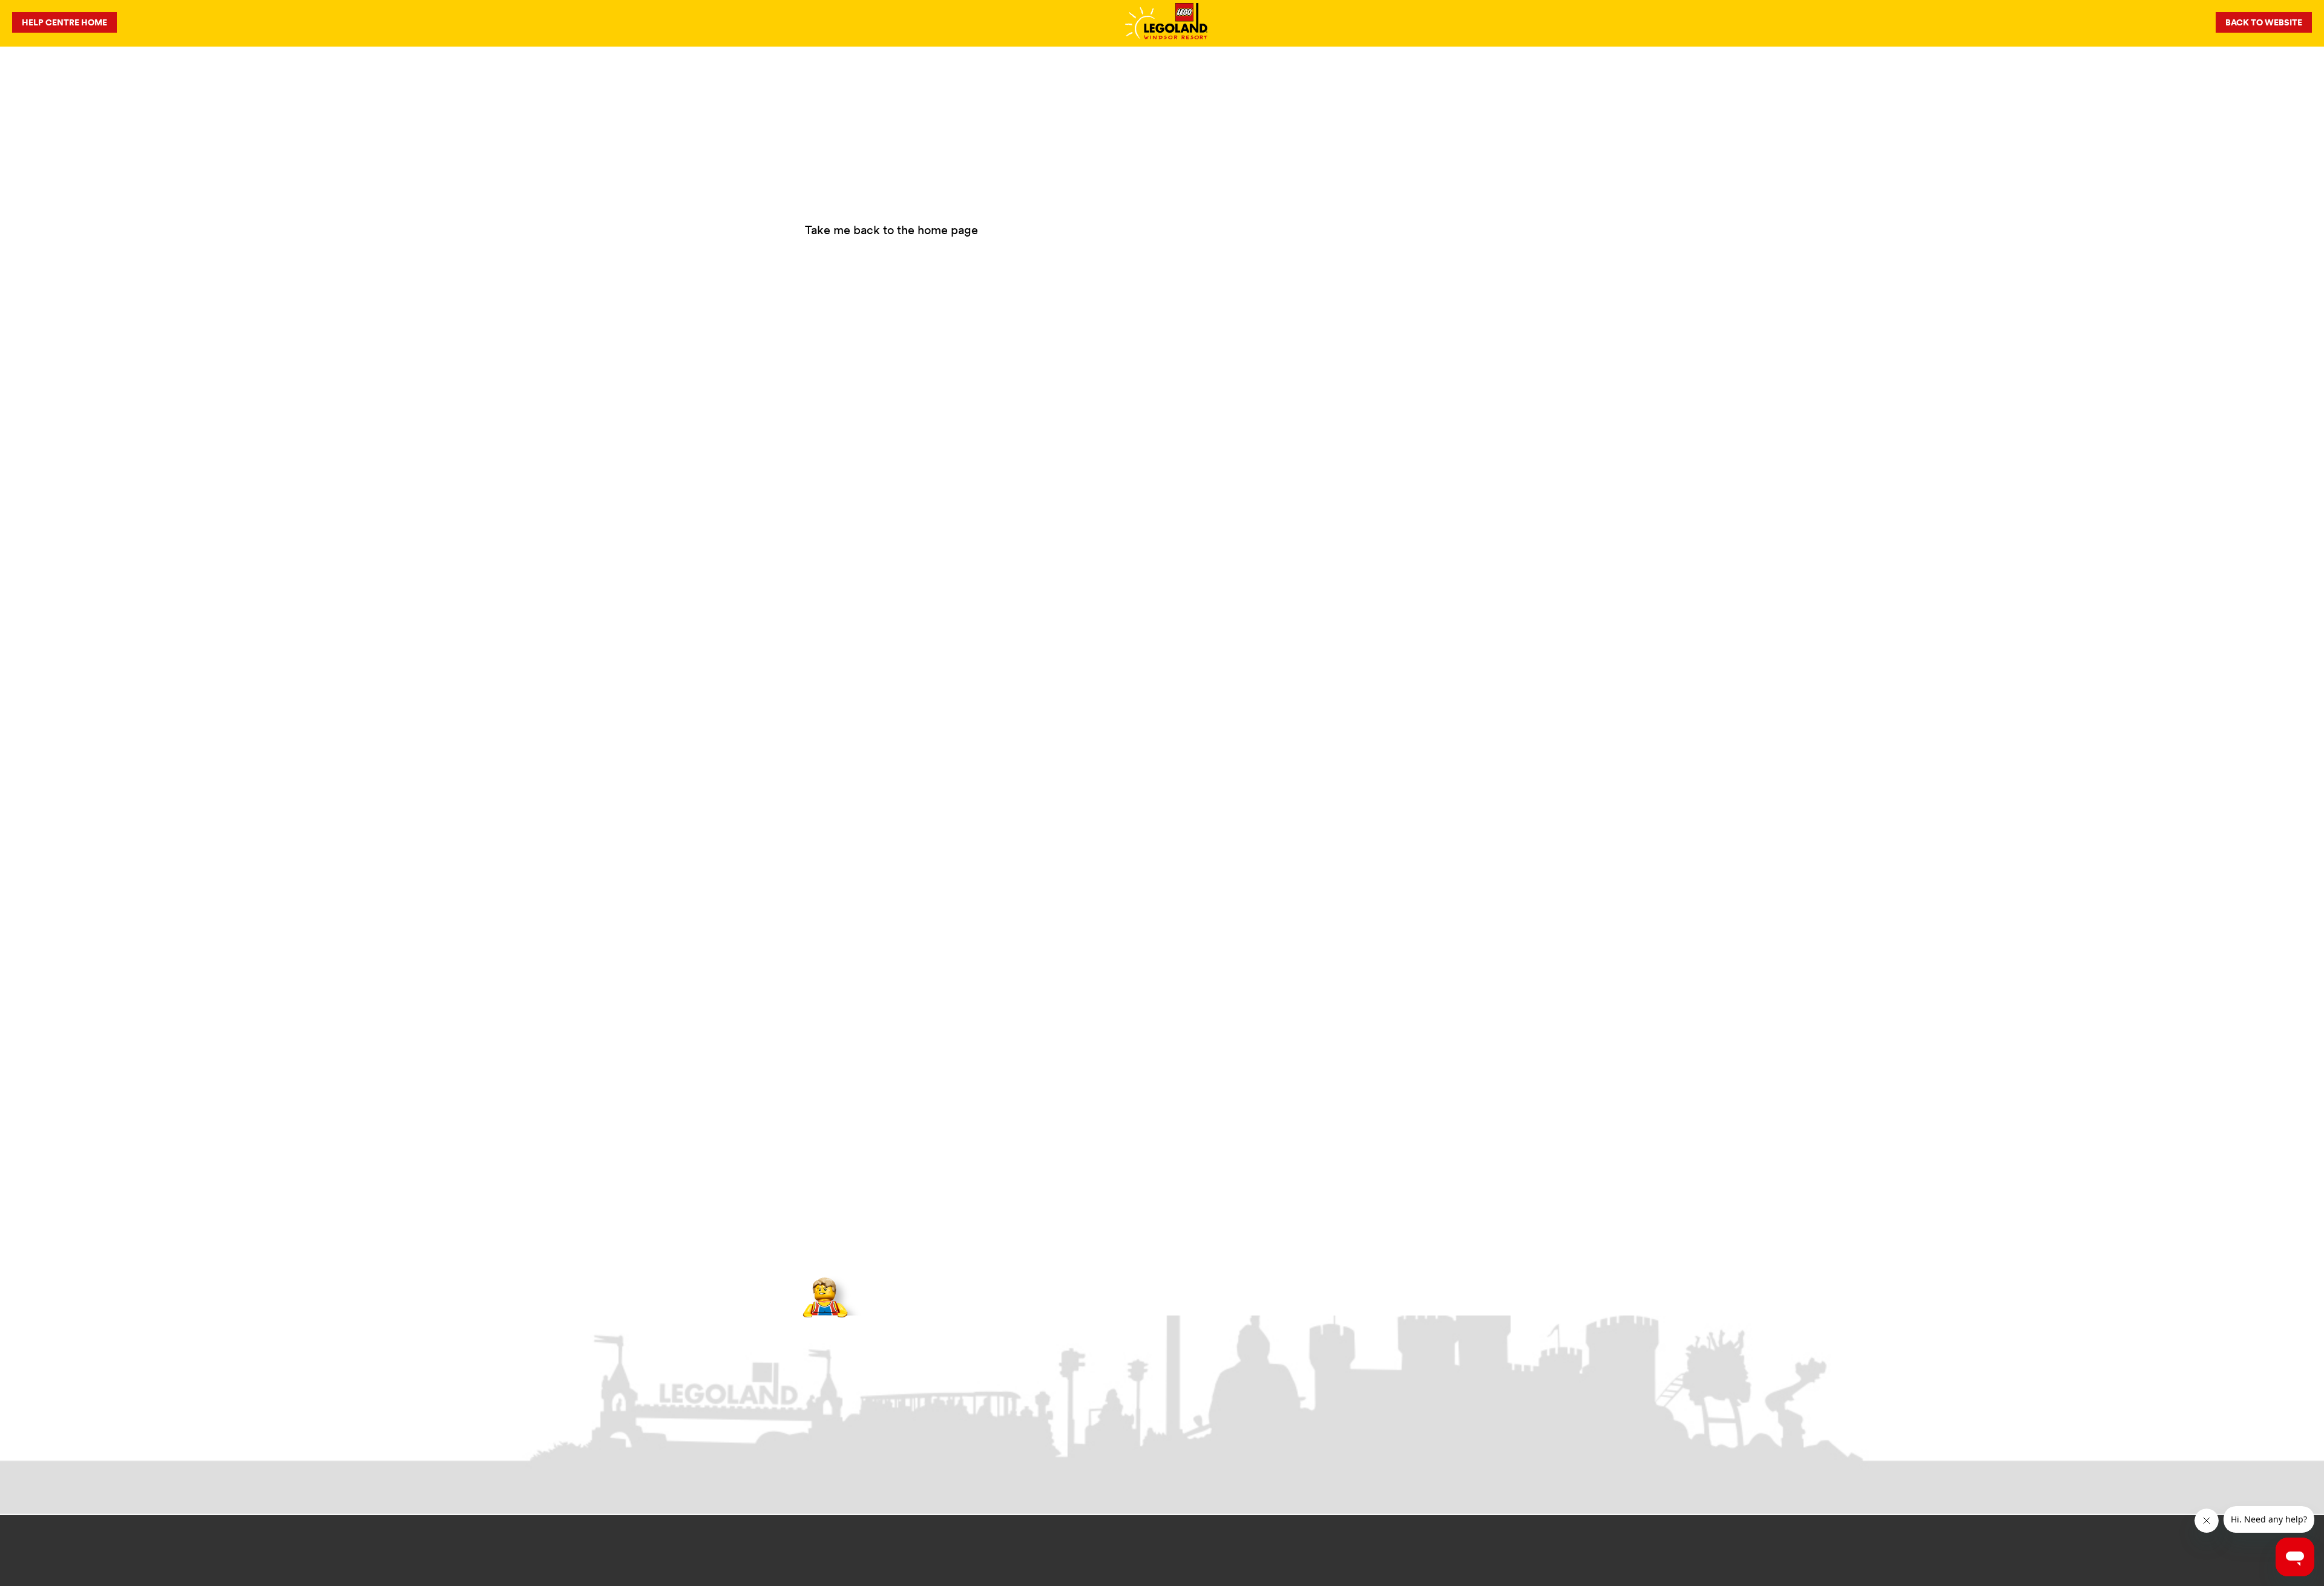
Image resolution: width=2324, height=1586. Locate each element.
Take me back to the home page (891, 230)
